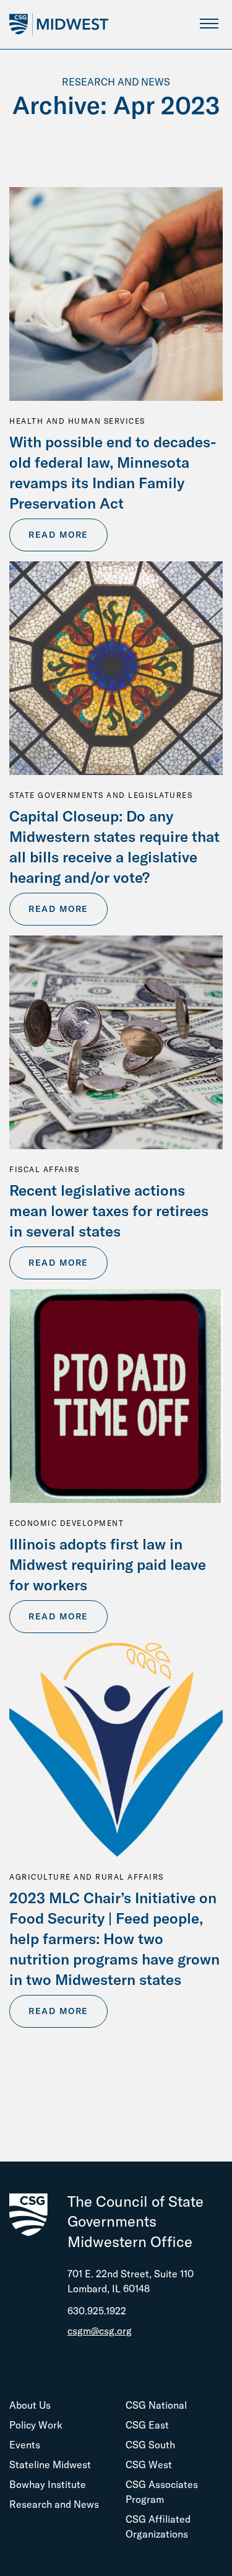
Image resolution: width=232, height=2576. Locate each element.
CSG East (147, 2425)
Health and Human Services (77, 421)
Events (25, 2445)
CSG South (150, 2445)
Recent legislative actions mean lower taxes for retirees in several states (109, 1211)
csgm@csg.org (100, 2331)
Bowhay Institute (48, 2484)
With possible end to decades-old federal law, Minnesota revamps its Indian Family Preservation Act (113, 472)
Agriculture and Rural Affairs (87, 1877)
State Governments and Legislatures (101, 795)
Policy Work (36, 2425)
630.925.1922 (97, 2311)
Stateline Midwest (50, 2464)
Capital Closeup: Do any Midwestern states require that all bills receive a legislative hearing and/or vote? (114, 847)
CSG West (149, 2464)
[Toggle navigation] (209, 23)
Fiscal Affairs (44, 1169)
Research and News (54, 2504)
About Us (30, 2405)
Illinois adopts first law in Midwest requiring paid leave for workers (108, 1564)
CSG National (156, 2405)
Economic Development (67, 1523)
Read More (58, 535)
